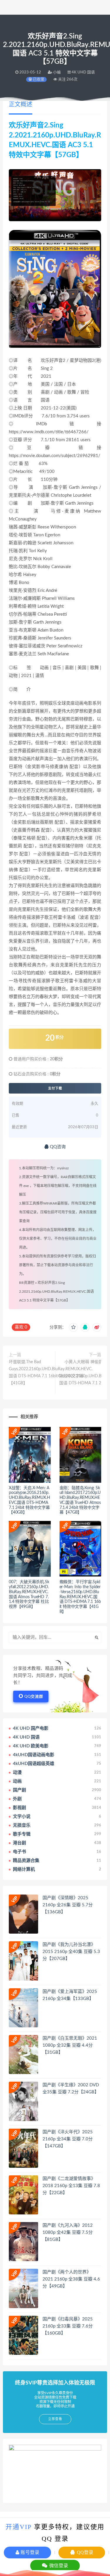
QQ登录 (84, 2552)
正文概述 (21, 105)
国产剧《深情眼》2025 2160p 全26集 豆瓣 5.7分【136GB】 (68, 1905)
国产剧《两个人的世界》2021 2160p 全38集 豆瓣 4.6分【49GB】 (71, 2279)
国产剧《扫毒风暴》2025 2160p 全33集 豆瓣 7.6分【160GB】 (68, 2326)
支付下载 (55, 1088)
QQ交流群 (34, 1697)
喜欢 (21, 1327)
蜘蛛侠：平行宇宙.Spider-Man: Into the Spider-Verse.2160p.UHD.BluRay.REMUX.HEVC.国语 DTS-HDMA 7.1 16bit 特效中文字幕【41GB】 (80, 1597)
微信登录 (58, 2566)
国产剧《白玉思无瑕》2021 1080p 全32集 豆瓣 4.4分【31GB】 (70, 2045)
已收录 (38, 79)
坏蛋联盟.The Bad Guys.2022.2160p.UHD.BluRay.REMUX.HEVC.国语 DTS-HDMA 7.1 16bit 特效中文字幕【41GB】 (51, 1373)
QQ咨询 (57, 1147)
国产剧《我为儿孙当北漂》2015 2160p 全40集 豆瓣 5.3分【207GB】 (71, 1952)
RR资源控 (27, 1283)
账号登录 (29, 2552)
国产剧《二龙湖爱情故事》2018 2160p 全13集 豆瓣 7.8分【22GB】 (71, 2186)
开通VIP (19, 2527)
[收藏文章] (73, 1327)
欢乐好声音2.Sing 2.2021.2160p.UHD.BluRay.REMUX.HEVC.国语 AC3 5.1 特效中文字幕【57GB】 (56, 1292)
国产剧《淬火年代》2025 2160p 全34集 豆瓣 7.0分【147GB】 (68, 2139)
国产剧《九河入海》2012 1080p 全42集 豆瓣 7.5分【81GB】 (68, 2232)
